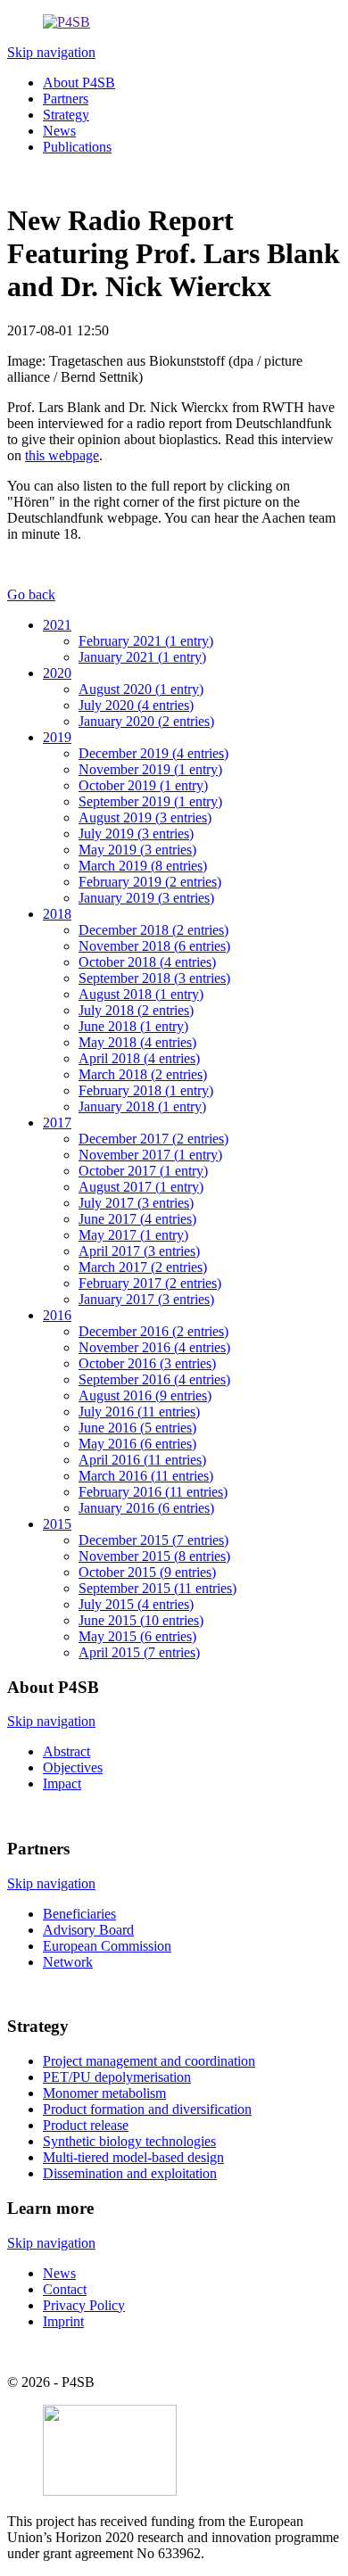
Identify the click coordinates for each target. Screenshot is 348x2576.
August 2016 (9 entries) (145, 1395)
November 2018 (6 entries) (154, 946)
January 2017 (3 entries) (146, 1299)
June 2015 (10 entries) (141, 1620)
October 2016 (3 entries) (147, 1363)
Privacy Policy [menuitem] (84, 2305)
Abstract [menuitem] (66, 1751)
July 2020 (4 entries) (136, 705)
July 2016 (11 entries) (139, 1412)
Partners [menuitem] (66, 99)
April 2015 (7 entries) (139, 1652)
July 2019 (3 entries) (136, 834)
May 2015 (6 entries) (137, 1636)
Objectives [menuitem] (73, 1767)
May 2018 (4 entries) (137, 1042)
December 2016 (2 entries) (153, 1331)
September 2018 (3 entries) (154, 978)
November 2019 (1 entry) (150, 769)
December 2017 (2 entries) (153, 1139)
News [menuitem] (59, 131)
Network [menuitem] (68, 1962)
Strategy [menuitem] (66, 115)
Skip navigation (51, 52)
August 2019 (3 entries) (145, 817)
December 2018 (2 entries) (153, 930)
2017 (57, 1123)
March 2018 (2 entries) (143, 1074)
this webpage (62, 455)
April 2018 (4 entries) (139, 1058)
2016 (57, 1315)
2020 (57, 673)
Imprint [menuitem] (63, 2321)
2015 (57, 1524)
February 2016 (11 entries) (153, 1492)
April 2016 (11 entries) (142, 1460)
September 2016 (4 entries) (154, 1379)
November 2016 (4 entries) (154, 1347)
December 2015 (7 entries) (153, 1540)
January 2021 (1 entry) (142, 657)
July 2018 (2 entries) (136, 1010)
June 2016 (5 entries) (137, 1428)
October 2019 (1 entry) (143, 785)
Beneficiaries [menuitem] (79, 1914)
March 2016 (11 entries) (146, 1476)
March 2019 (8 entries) (143, 866)
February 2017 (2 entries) (150, 1283)
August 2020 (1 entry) (141, 689)
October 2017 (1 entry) (143, 1171)
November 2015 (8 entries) (154, 1556)
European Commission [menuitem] (107, 1946)
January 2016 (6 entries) (146, 1508)
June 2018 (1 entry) (133, 1026)
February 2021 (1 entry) (146, 641)
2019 (57, 737)
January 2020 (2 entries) (146, 721)
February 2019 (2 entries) (150, 882)
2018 (57, 914)
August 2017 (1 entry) (141, 1187)
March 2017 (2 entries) (143, 1267)
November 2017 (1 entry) (150, 1155)
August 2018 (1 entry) (141, 994)
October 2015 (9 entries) (147, 1572)
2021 (57, 625)
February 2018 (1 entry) (146, 1090)
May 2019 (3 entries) (137, 850)
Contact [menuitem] (65, 2289)
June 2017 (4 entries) (137, 1219)
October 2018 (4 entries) (147, 962)
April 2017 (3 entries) (139, 1251)
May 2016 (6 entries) (137, 1444)
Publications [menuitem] (77, 147)
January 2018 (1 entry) (142, 1106)
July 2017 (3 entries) (136, 1203)
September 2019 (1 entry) (150, 801)
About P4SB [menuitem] (79, 83)
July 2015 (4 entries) (136, 1604)
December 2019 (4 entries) (153, 753)
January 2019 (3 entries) (146, 898)
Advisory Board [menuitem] (88, 1930)
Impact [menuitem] (62, 1783)
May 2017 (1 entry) (133, 1235)
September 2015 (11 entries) (157, 1588)
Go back (31, 594)
